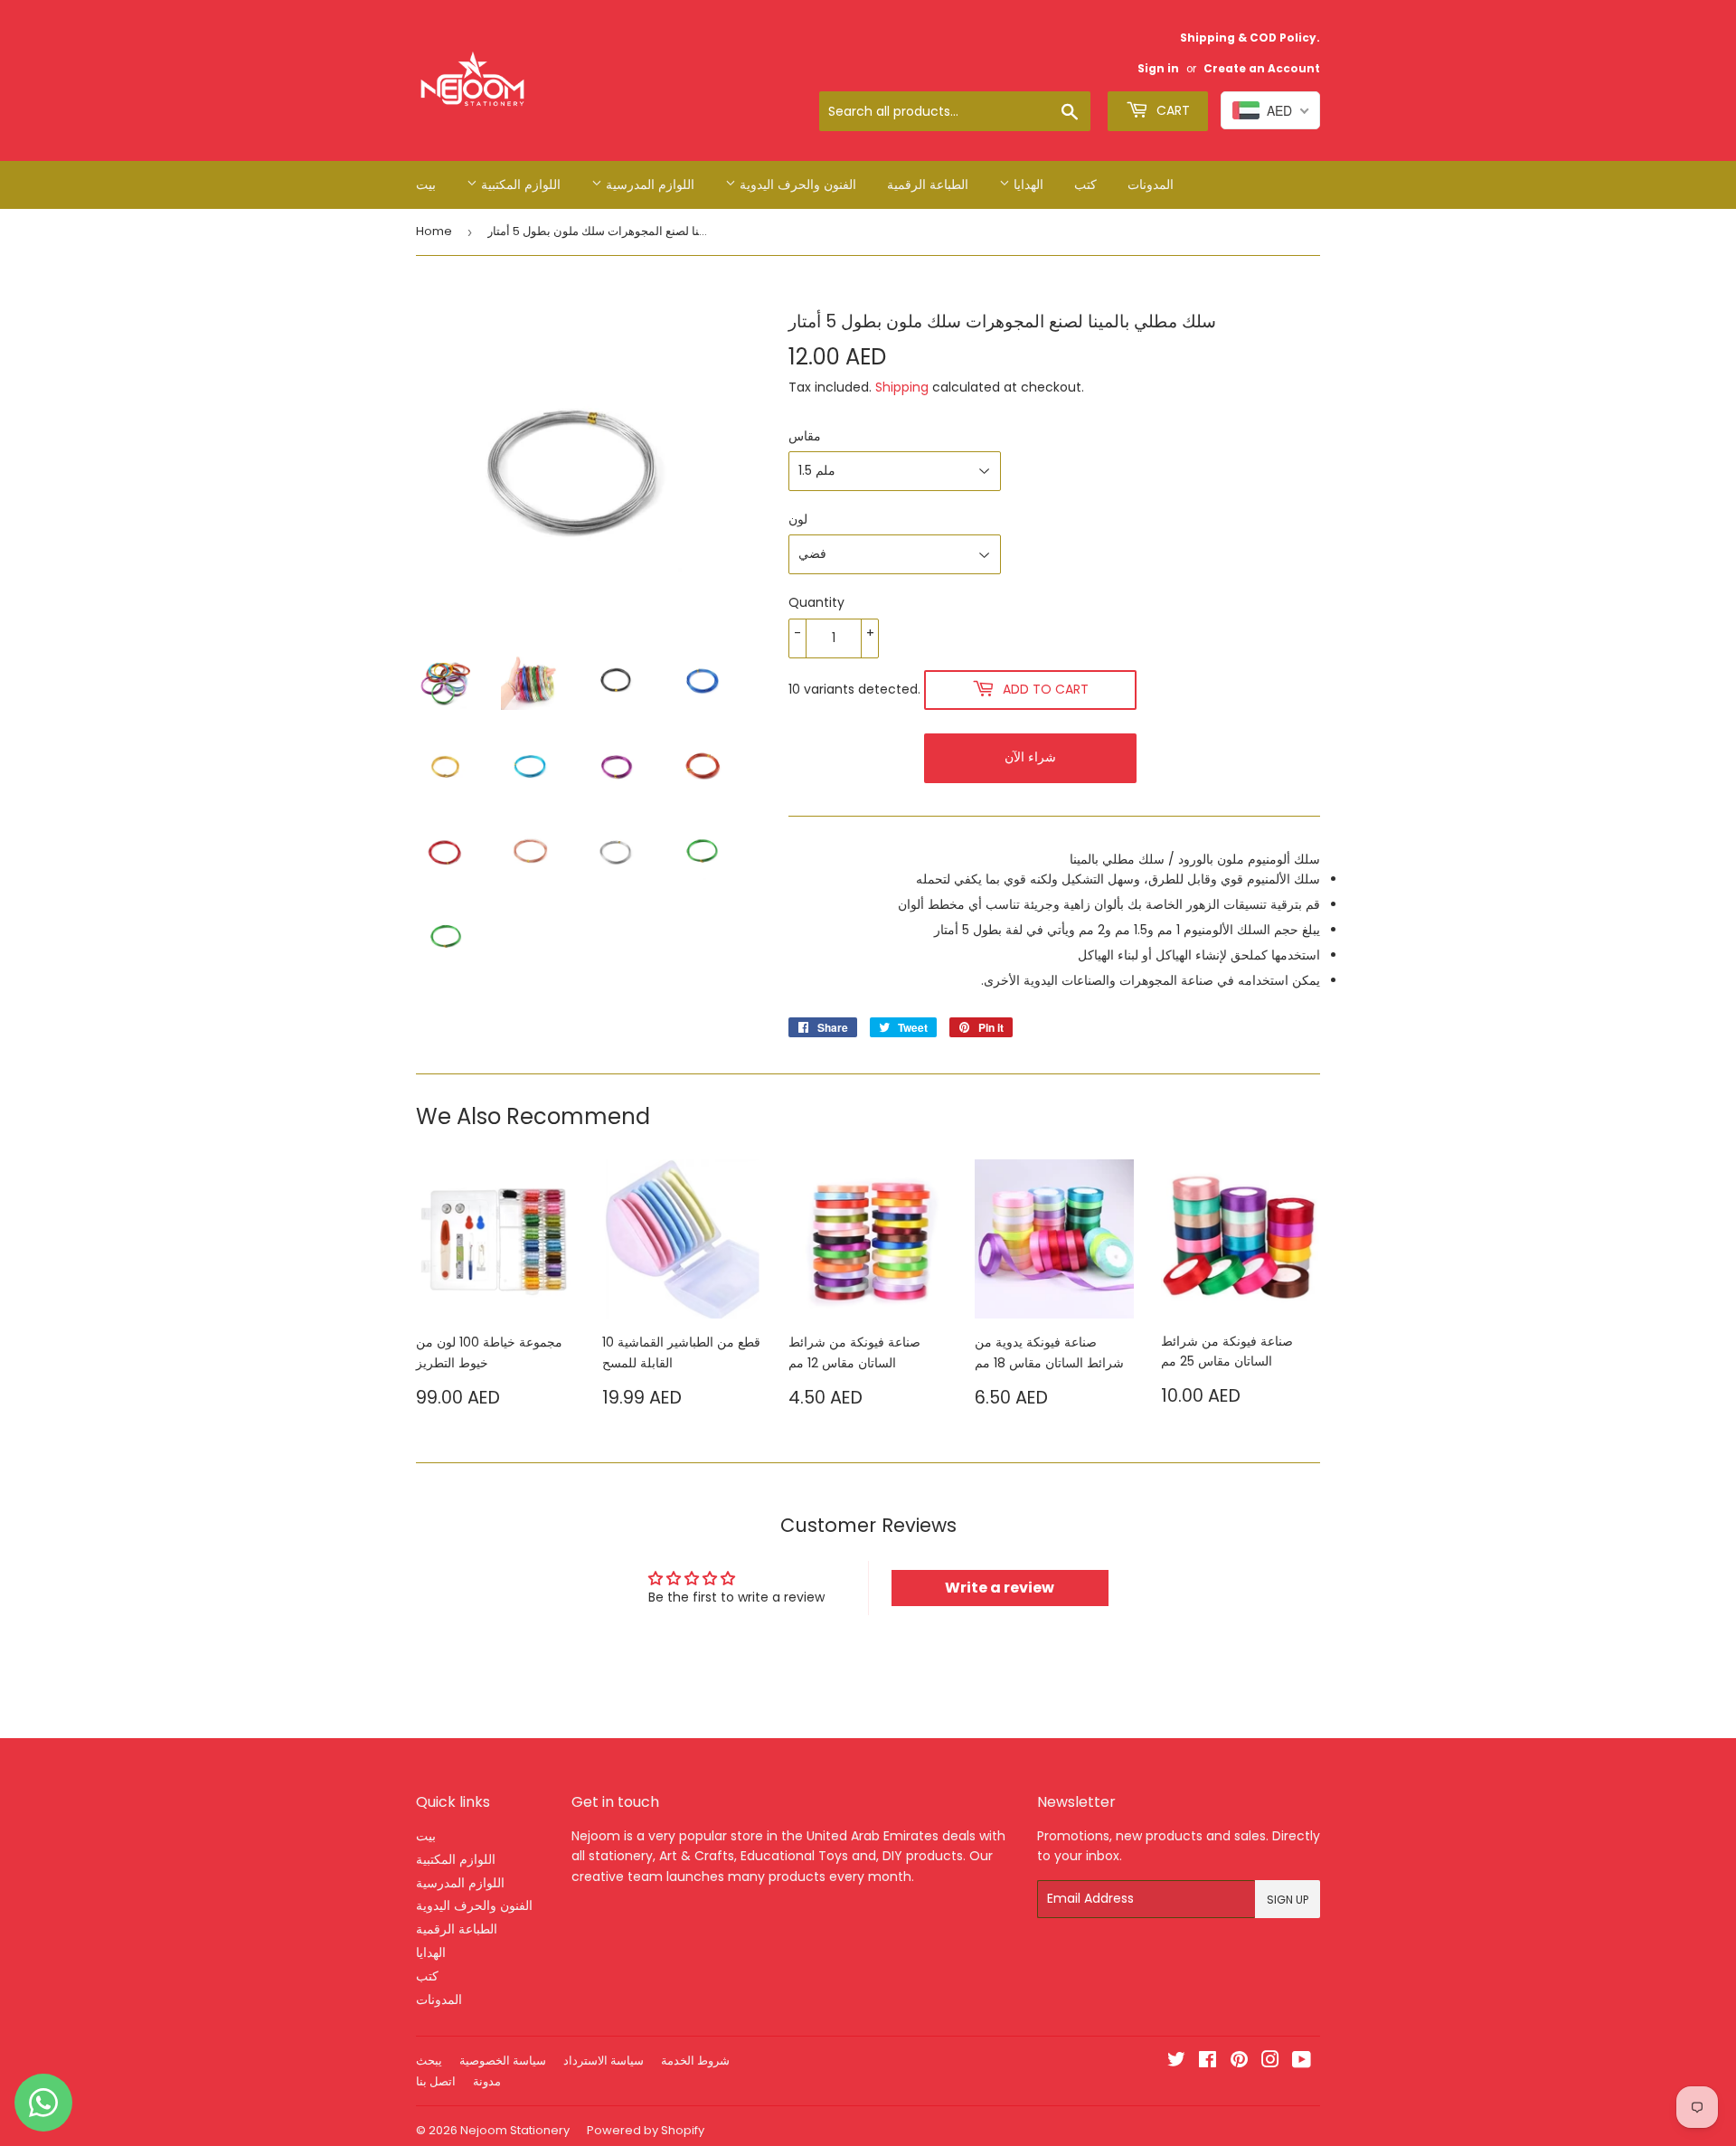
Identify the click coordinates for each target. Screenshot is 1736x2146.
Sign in (1158, 69)
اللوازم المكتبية (519, 184)
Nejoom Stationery (515, 2130)
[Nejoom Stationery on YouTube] (1302, 2062)
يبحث (429, 2061)
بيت (426, 184)
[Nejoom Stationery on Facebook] (1208, 2062)
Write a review (1000, 1588)
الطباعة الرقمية (928, 184)
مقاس (805, 436)
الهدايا (1027, 184)
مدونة (487, 2081)
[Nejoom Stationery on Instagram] (1270, 2062)
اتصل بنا (436, 2081)
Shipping (902, 387)
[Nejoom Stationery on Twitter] (1176, 2062)
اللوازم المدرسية (648, 184)
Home (434, 231)
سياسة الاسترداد (604, 2061)
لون (798, 519)
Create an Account (1262, 69)
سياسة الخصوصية (503, 2061)
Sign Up (1288, 1900)
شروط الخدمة (695, 2061)
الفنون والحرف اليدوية (796, 184)
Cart (1171, 110)
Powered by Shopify (646, 2130)
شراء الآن (1030, 757)
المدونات (1151, 184)
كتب (1085, 184)
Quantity (816, 602)
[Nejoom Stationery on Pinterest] (1239, 2062)
